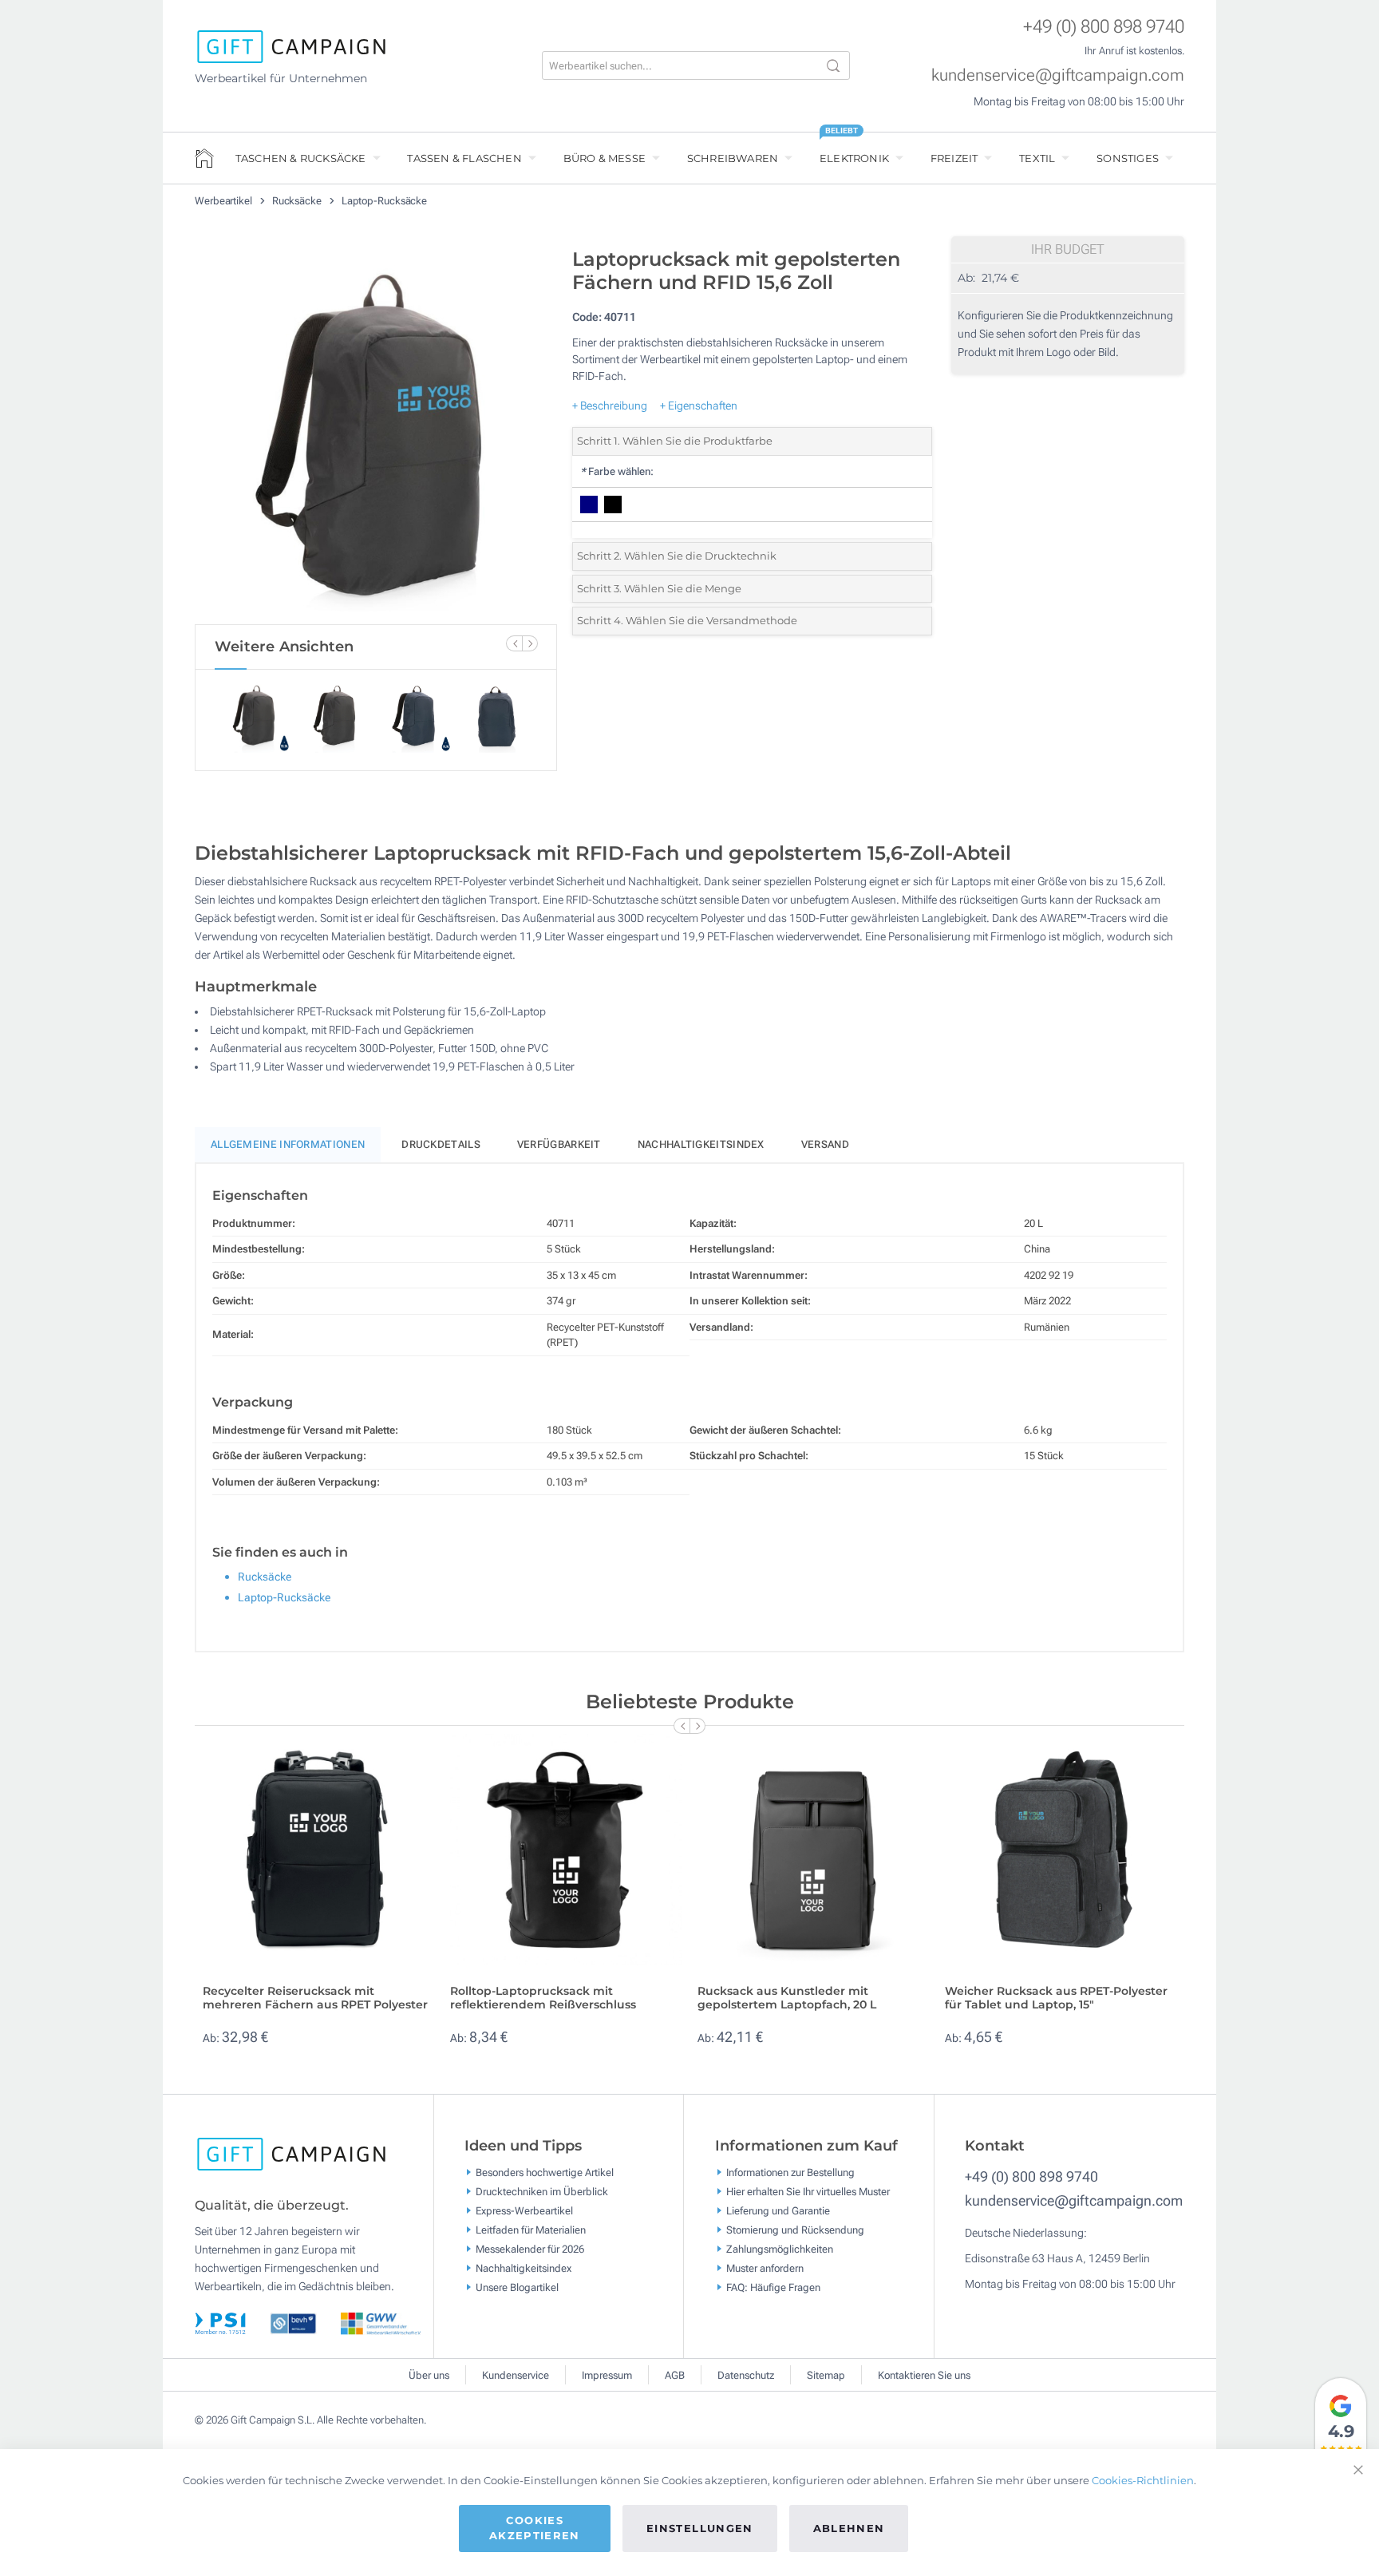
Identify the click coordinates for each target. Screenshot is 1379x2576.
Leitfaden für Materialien (531, 2230)
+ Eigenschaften (699, 406)
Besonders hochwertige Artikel (545, 2172)
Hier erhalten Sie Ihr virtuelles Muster (808, 2192)
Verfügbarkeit (559, 1144)
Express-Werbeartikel (524, 2211)
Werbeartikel (225, 201)
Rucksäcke (298, 201)
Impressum (607, 2375)
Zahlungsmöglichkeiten (780, 2249)
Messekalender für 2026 (530, 2249)
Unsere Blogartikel (517, 2287)
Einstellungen (700, 2528)
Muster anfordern (765, 2268)
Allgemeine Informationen (288, 1144)
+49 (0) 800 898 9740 (1104, 27)
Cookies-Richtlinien (1143, 2480)
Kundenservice (516, 2375)
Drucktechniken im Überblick (542, 2192)
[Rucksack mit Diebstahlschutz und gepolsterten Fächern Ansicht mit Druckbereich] (376, 432)
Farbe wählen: (617, 471)
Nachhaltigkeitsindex (701, 1144)
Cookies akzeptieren (535, 2528)
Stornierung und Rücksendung (795, 2230)
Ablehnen (849, 2528)
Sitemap (826, 2375)
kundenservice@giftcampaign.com (1058, 75)
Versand (825, 1144)
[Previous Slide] (514, 643)
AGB (675, 2375)
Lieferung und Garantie (778, 2211)
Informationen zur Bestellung (790, 2172)
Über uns (429, 2375)
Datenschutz (746, 2375)
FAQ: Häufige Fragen (773, 2287)
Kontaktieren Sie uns (924, 2375)
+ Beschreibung (610, 406)
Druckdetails (441, 1144)
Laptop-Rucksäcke (384, 201)
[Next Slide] (530, 643)
